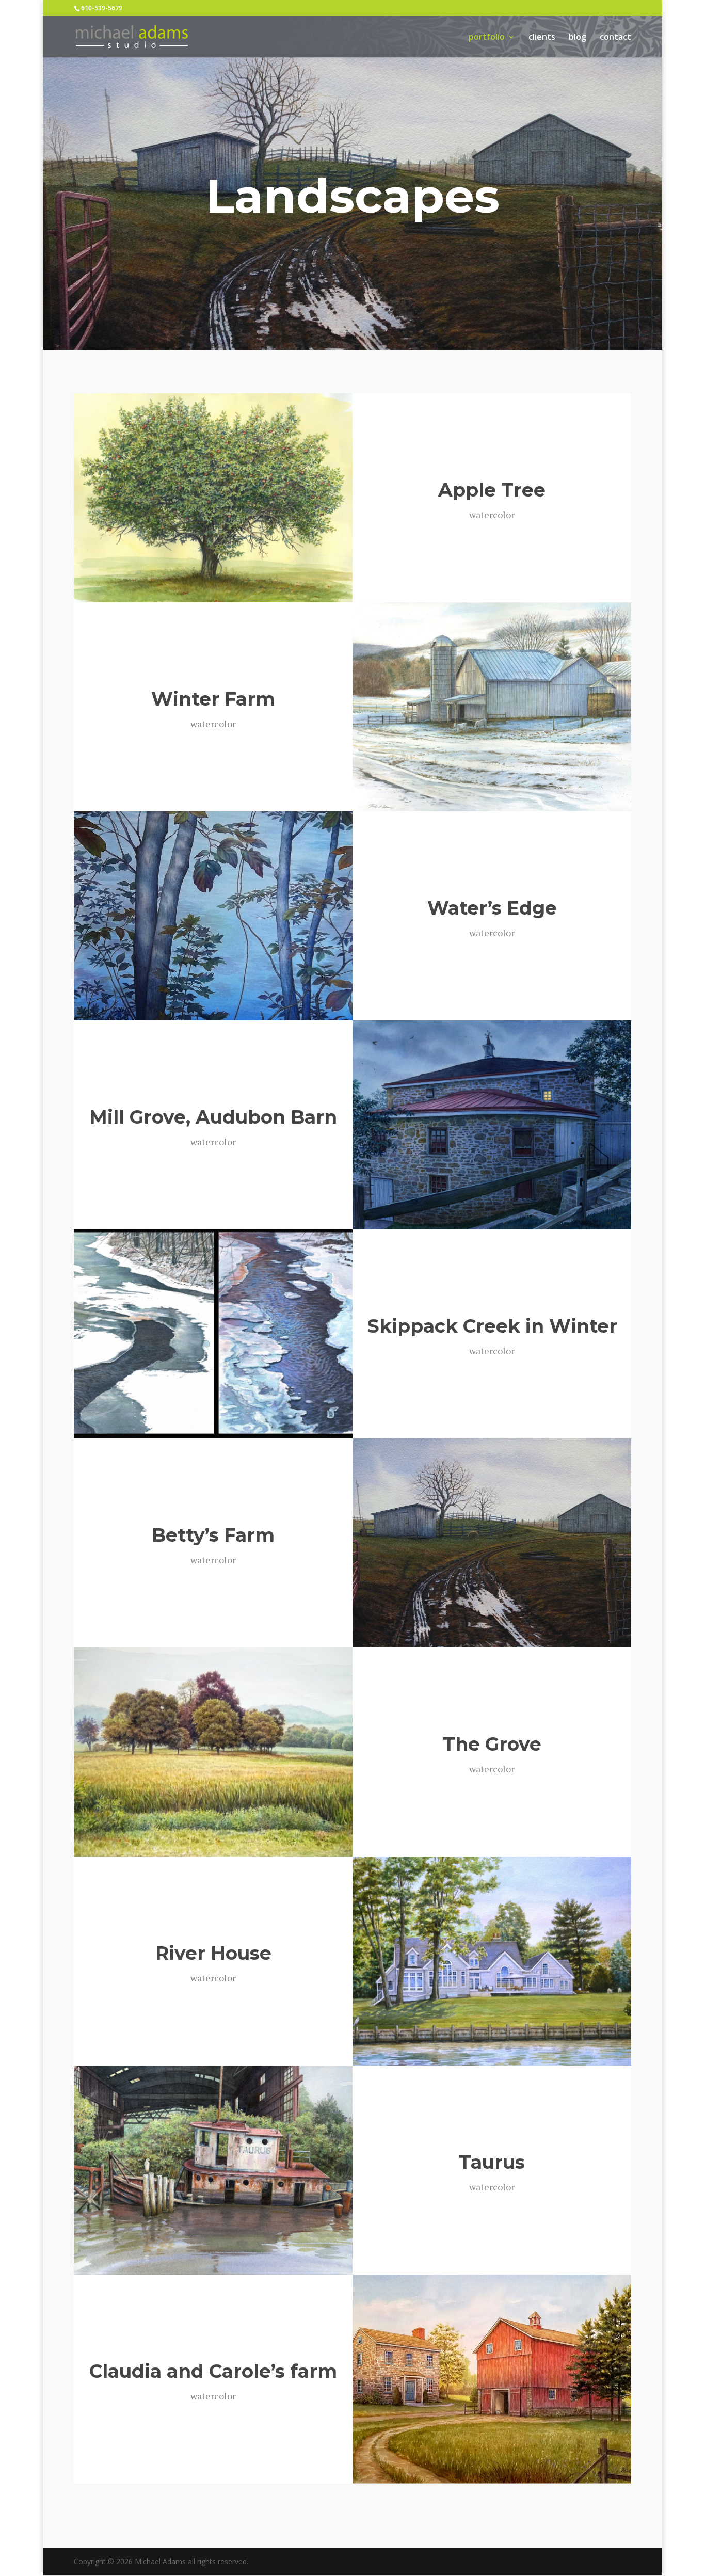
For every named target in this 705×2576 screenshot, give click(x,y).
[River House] (492, 1961)
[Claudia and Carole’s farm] (492, 2379)
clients (542, 38)
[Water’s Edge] (213, 916)
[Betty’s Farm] (492, 1543)
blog (578, 38)
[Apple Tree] (213, 498)
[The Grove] (213, 1752)
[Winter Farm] (492, 707)
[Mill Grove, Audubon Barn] (492, 1125)
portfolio (487, 38)
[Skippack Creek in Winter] (213, 1334)
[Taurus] (213, 2170)
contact (615, 38)
